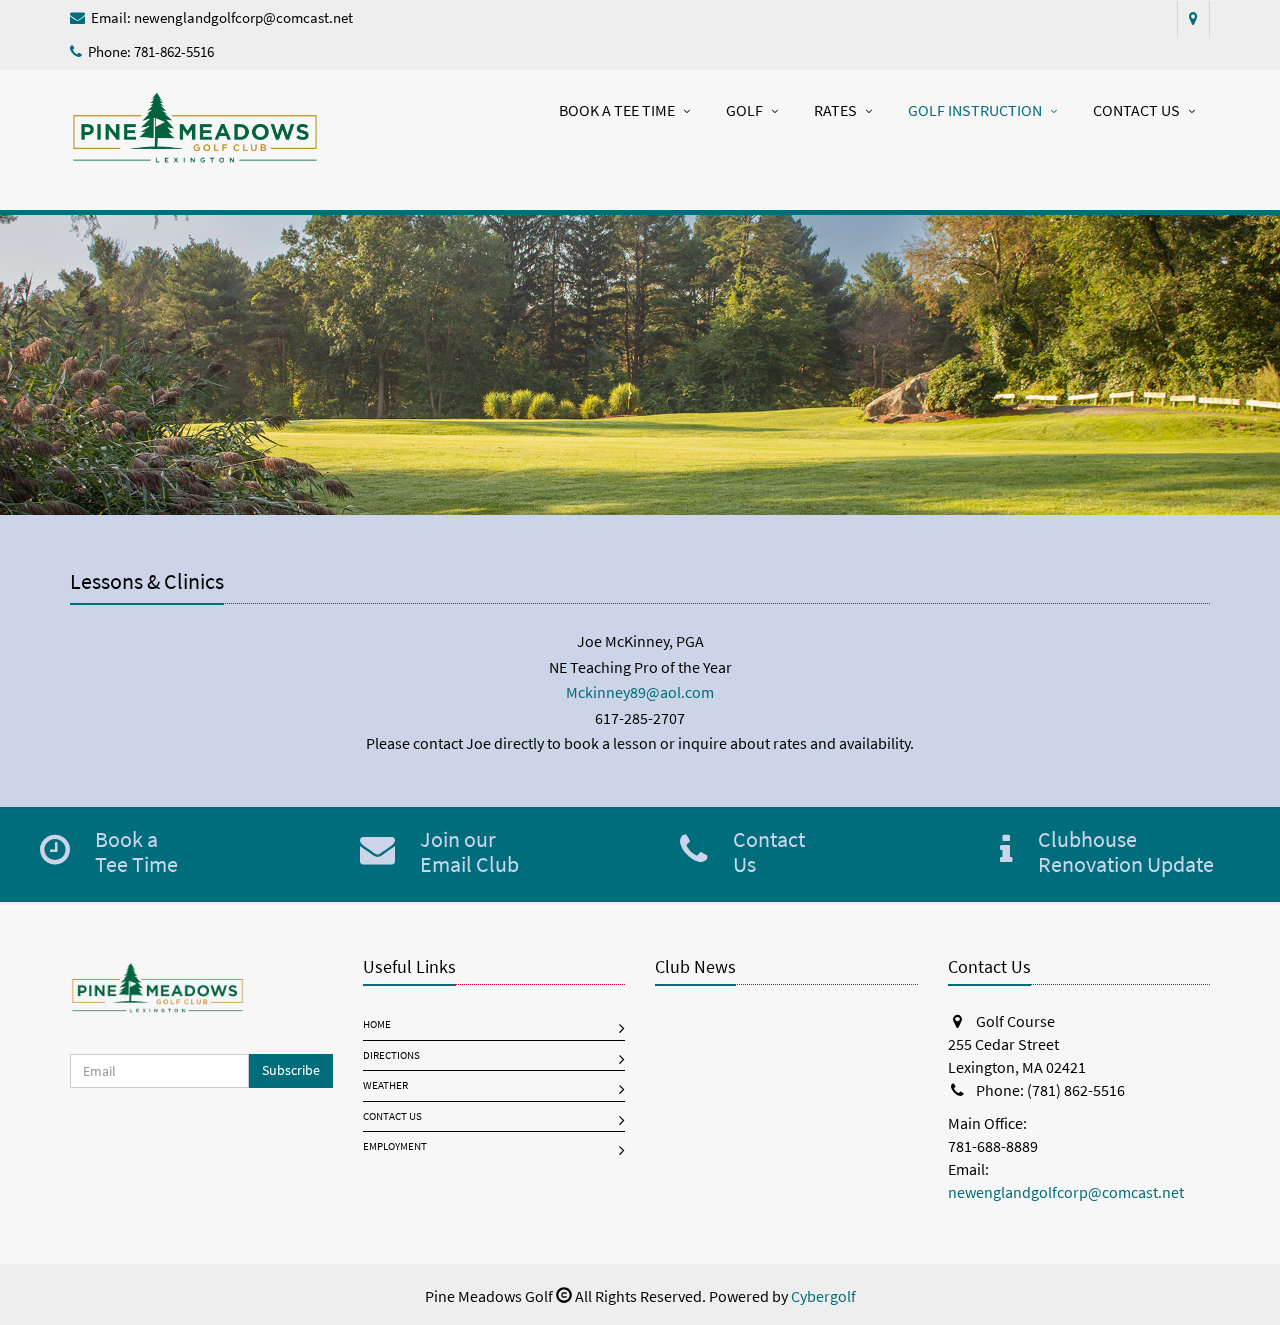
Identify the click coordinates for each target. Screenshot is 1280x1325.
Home (377, 1024)
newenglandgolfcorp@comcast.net (243, 18)
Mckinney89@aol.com (640, 692)
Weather (385, 1085)
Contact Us (392, 1116)
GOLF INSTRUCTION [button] (975, 110)
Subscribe (291, 1070)
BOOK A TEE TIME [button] (617, 110)
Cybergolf (823, 1296)
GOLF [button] (744, 110)
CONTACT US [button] (1136, 110)
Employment (395, 1146)
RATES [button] (835, 110)
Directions (391, 1055)
